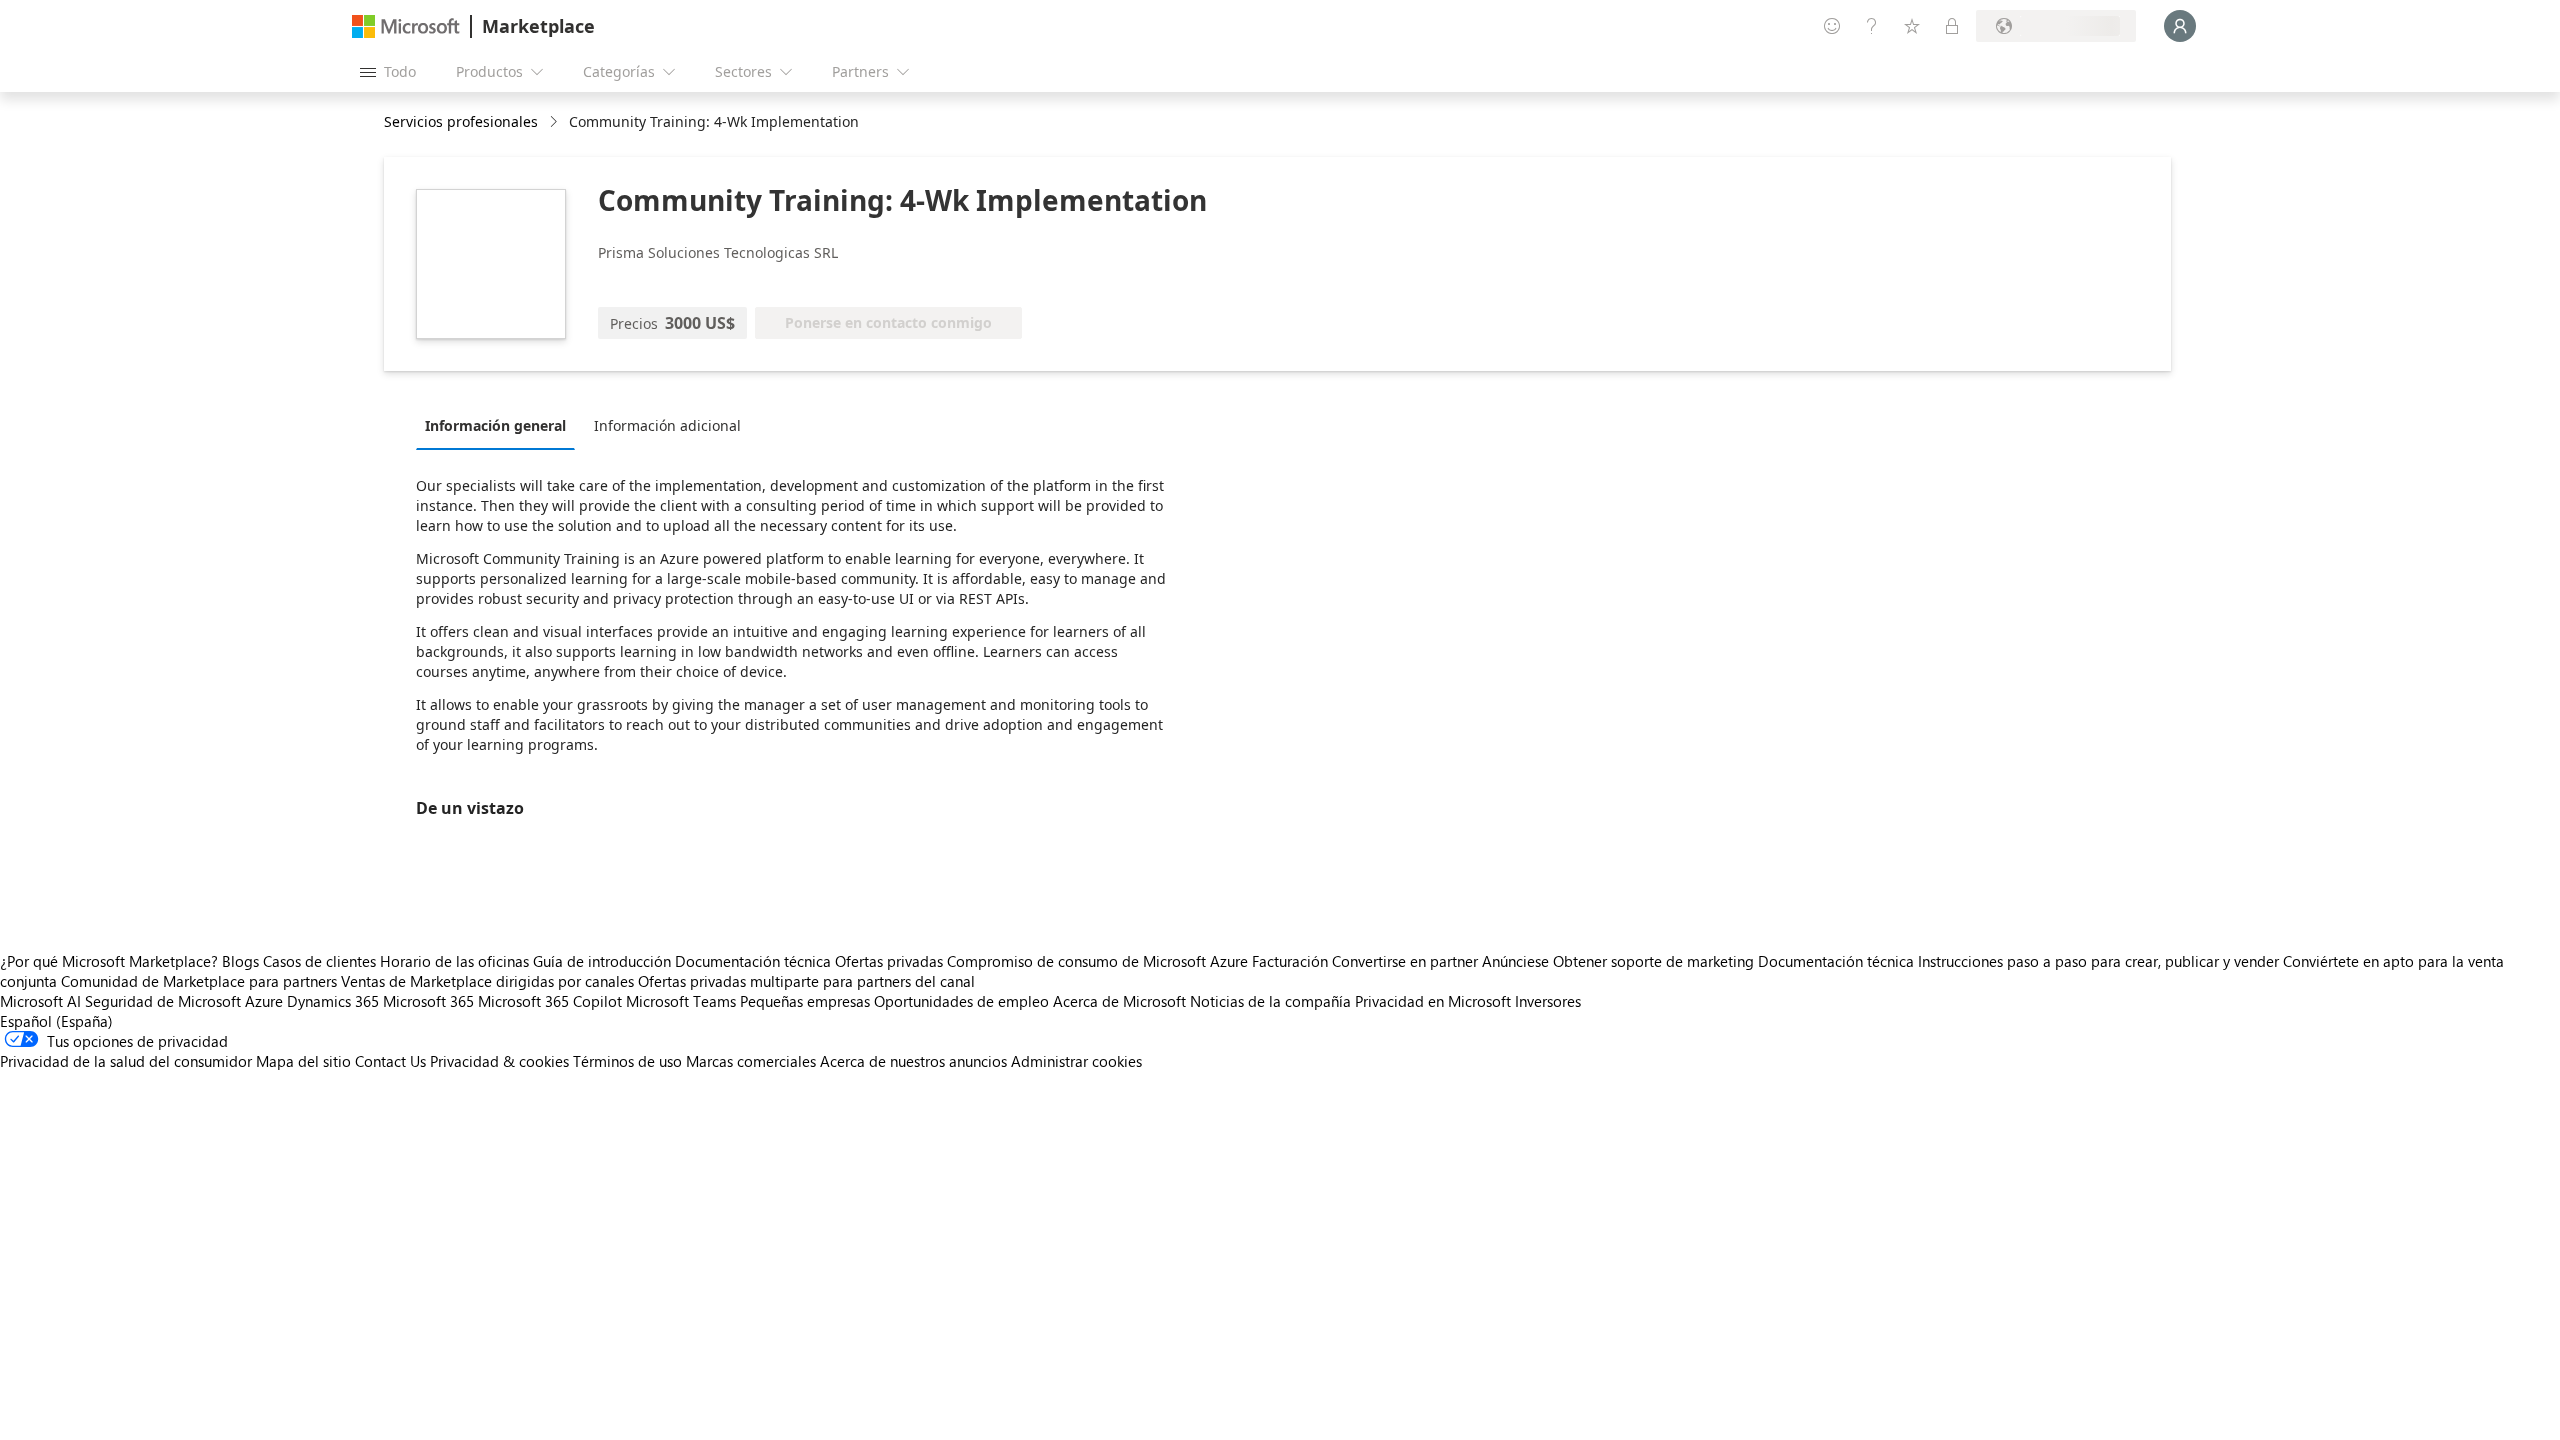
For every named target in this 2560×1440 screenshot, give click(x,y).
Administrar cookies (1076, 1061)
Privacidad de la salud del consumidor (126, 1061)
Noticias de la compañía (1270, 1001)
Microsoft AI (40, 1001)
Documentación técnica (753, 961)
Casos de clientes (319, 961)
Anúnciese (1515, 961)
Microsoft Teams (681, 1001)
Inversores (1548, 1001)
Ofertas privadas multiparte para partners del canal (806, 981)
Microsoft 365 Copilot (550, 1001)
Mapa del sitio (303, 1061)
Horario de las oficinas (454, 961)
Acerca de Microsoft (1119, 1001)
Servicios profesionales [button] (461, 121)
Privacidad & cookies (499, 1061)
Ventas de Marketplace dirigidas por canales (487, 981)
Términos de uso (627, 1061)
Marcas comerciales (751, 1061)
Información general (495, 425)
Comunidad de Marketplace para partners (199, 981)
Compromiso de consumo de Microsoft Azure (1099, 961)
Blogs (240, 961)
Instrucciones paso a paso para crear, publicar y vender (2098, 961)
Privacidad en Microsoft (1433, 1001)
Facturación (1290, 961)
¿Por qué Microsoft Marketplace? (109, 961)
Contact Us (390, 1061)
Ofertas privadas (889, 961)
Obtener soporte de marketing (1653, 961)
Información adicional (667, 425)
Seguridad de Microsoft (163, 1001)
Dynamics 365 (333, 1001)
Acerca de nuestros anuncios (913, 1061)
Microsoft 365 (428, 1001)
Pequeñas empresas (805, 1001)
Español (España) (56, 1021)
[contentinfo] (555, 122)
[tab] (500, 425)
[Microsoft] (406, 26)
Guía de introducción (602, 961)
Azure (264, 1001)
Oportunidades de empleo (961, 1001)
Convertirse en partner (1405, 961)
